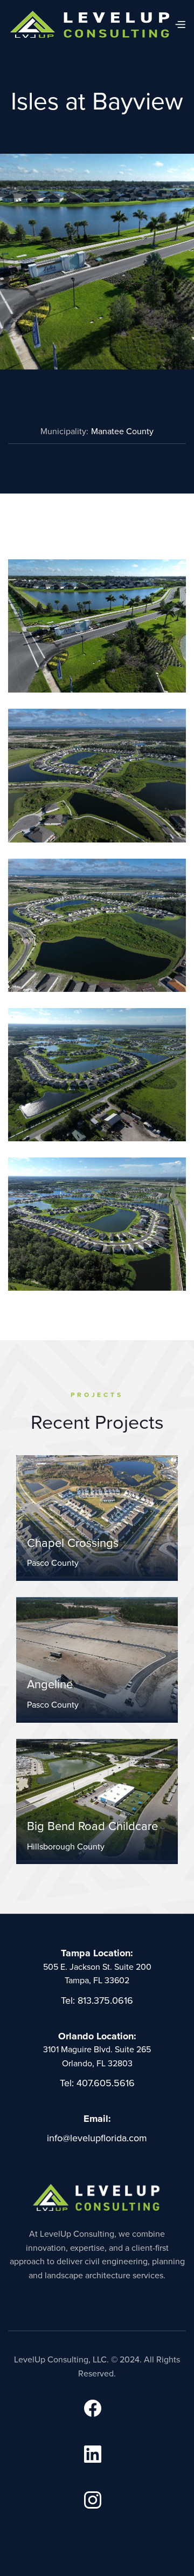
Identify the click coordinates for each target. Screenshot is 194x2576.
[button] (180, 24)
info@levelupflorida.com (97, 2138)
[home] (91, 24)
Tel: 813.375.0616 (97, 2000)
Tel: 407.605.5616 (97, 2083)
